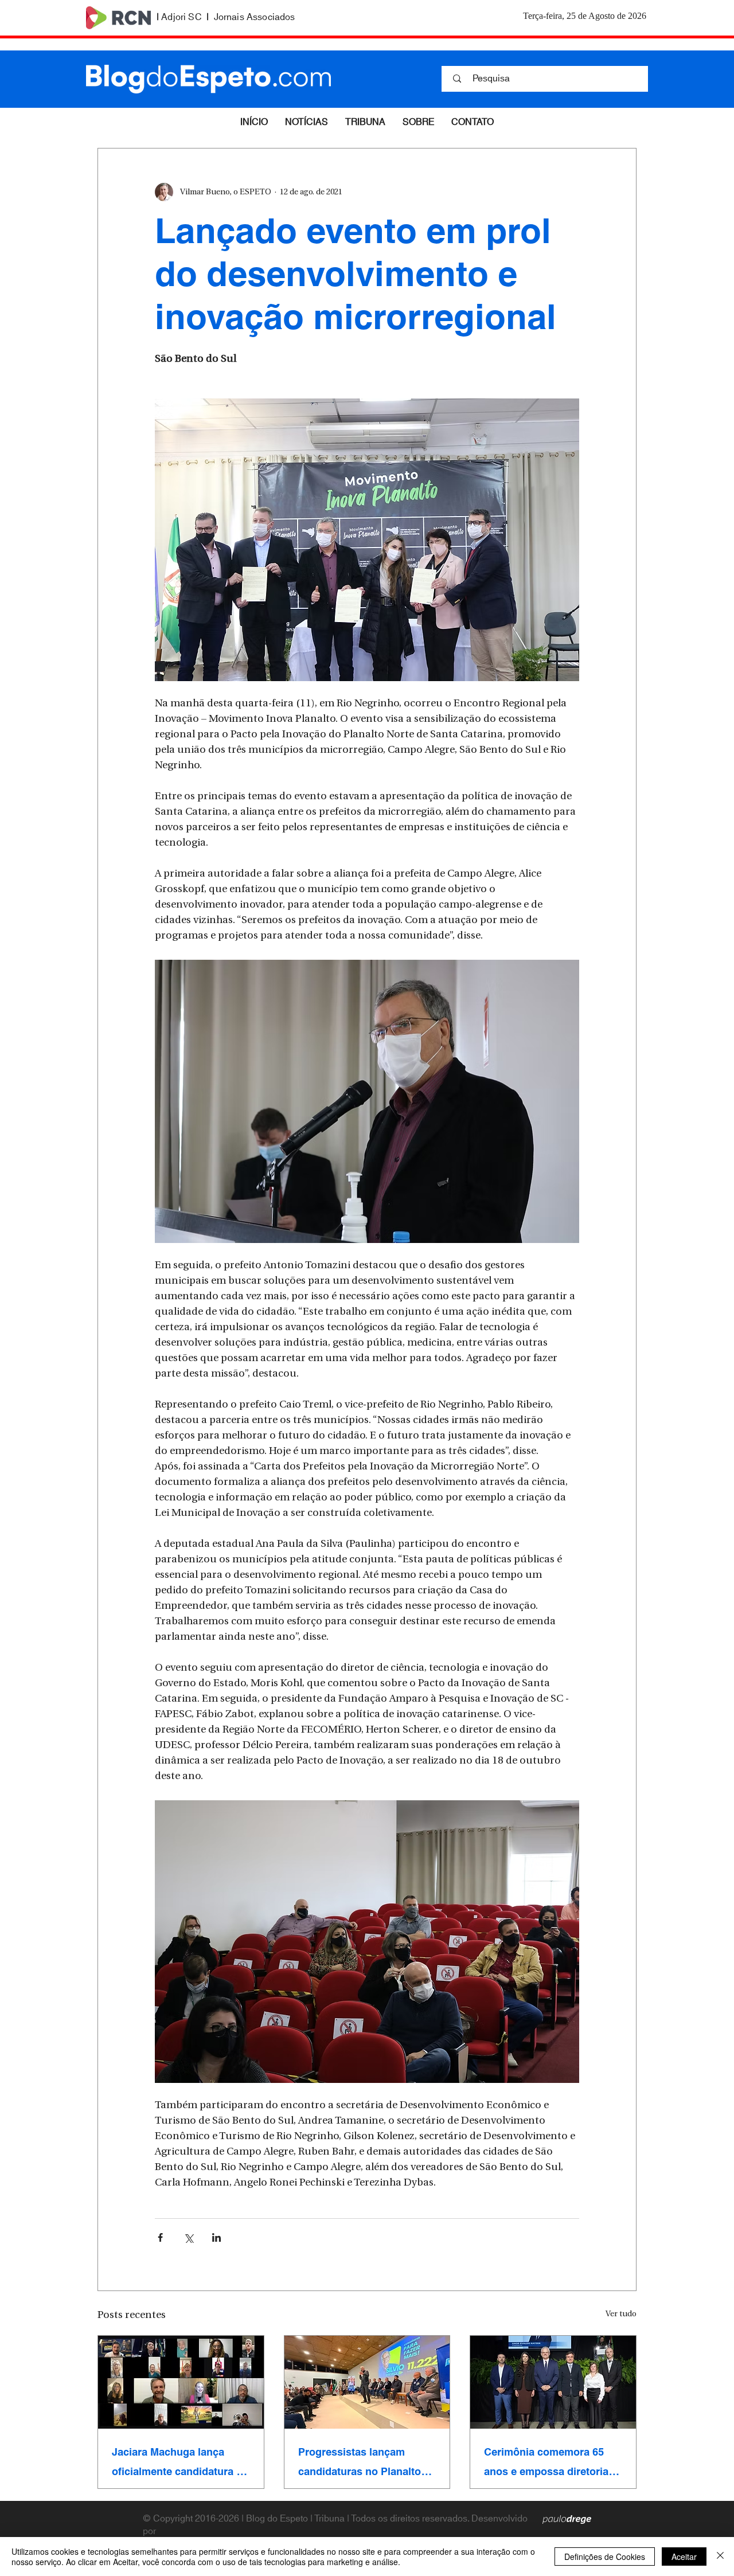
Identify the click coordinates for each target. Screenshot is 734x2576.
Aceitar (684, 2557)
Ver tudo (621, 2314)
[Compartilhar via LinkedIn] (216, 2237)
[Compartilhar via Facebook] (160, 2237)
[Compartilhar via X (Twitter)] (188, 2237)
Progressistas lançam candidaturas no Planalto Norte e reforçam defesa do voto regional (365, 2462)
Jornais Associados (255, 17)
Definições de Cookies (605, 2557)
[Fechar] (720, 2557)
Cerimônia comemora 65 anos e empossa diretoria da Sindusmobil (546, 2462)
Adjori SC (181, 17)
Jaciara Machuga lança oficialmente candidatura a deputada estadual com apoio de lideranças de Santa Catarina (177, 2462)
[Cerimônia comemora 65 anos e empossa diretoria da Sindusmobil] (553, 2382)
